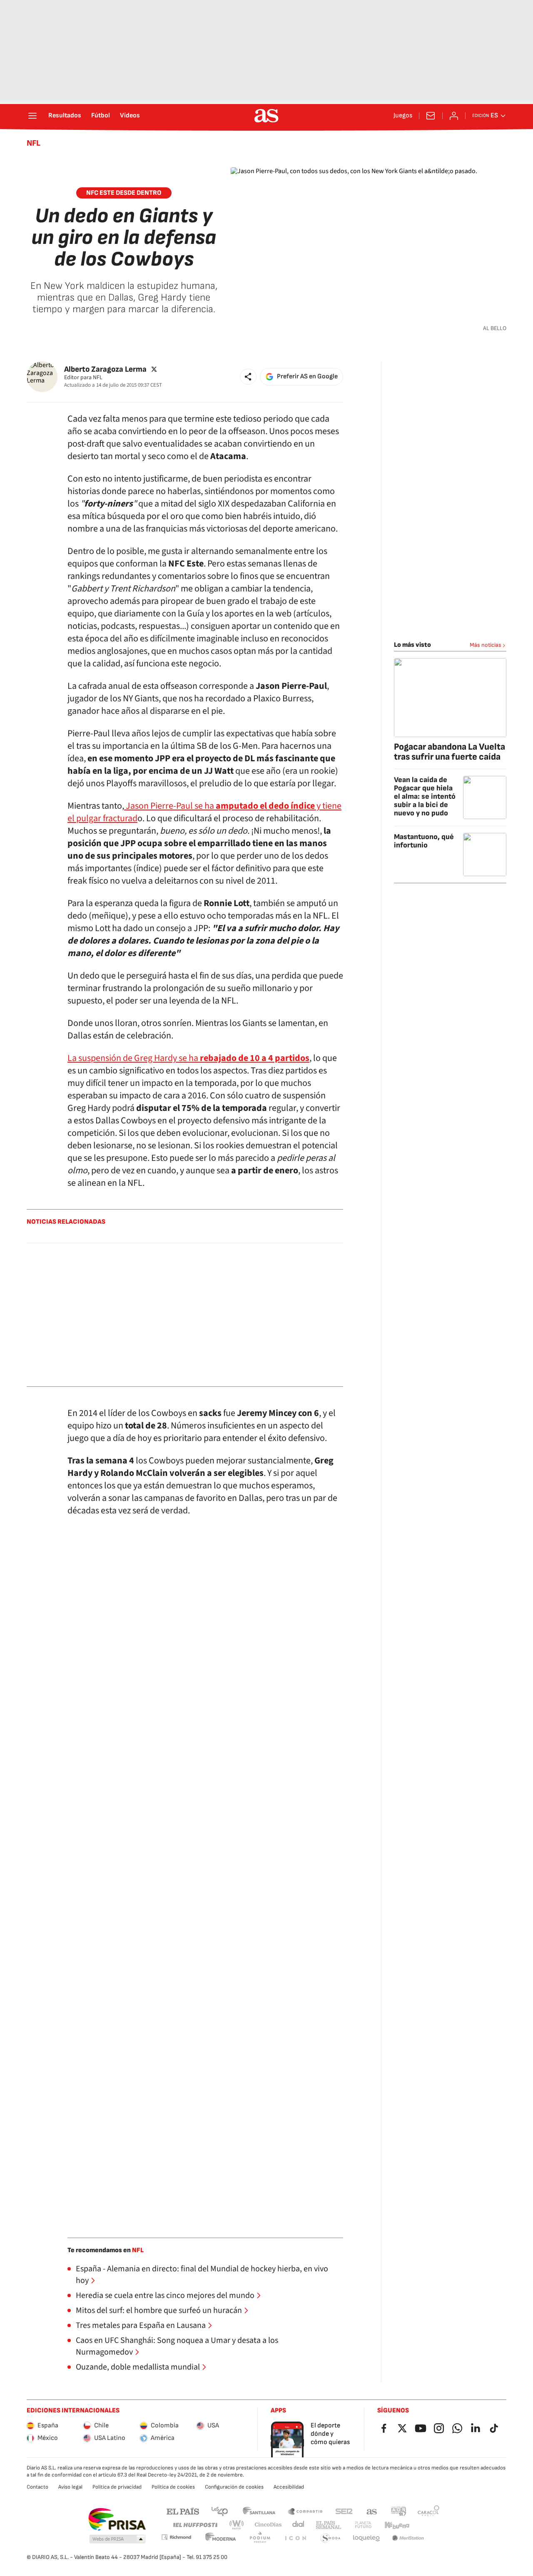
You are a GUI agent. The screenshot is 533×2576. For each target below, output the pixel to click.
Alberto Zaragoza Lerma (105, 369)
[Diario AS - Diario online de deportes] (266, 116)
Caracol (428, 2511)
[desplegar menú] (32, 116)
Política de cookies (173, 2487)
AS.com (372, 2511)
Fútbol (101, 116)
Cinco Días (268, 2525)
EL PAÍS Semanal (328, 2525)
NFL (34, 143)
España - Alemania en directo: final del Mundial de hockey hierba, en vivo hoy (202, 2275)
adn (399, 2511)
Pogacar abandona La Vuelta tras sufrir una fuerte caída (450, 752)
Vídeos (130, 116)
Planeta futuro (363, 2525)
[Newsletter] (431, 116)
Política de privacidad (117, 2487)
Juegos (403, 116)
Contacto (37, 2487)
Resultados (65, 116)
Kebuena (397, 2525)
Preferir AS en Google (307, 376)
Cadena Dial (299, 2525)
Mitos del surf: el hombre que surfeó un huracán (159, 2310)
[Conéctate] (454, 116)
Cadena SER (344, 2511)
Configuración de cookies (234, 2487)
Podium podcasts (260, 2538)
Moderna (221, 2538)
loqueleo (366, 2538)
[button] (248, 377)
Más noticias (486, 645)
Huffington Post (195, 2525)
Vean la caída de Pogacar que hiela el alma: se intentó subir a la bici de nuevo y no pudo (425, 796)
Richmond (176, 2537)
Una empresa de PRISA (117, 2519)
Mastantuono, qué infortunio (424, 841)
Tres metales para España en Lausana (141, 2325)
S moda (331, 2538)
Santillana (259, 2511)
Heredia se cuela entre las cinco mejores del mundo (165, 2295)
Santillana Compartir (305, 2511)
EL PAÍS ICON (295, 2538)
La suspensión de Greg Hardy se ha (188, 1058)
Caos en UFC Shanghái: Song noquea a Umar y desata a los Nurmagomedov (177, 2346)
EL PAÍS (183, 2511)
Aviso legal (70, 2487)
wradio (237, 2525)
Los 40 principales (219, 2511)
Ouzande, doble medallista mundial (138, 2367)
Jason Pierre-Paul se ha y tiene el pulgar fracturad (204, 812)
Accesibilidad (289, 2487)
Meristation (408, 2538)
